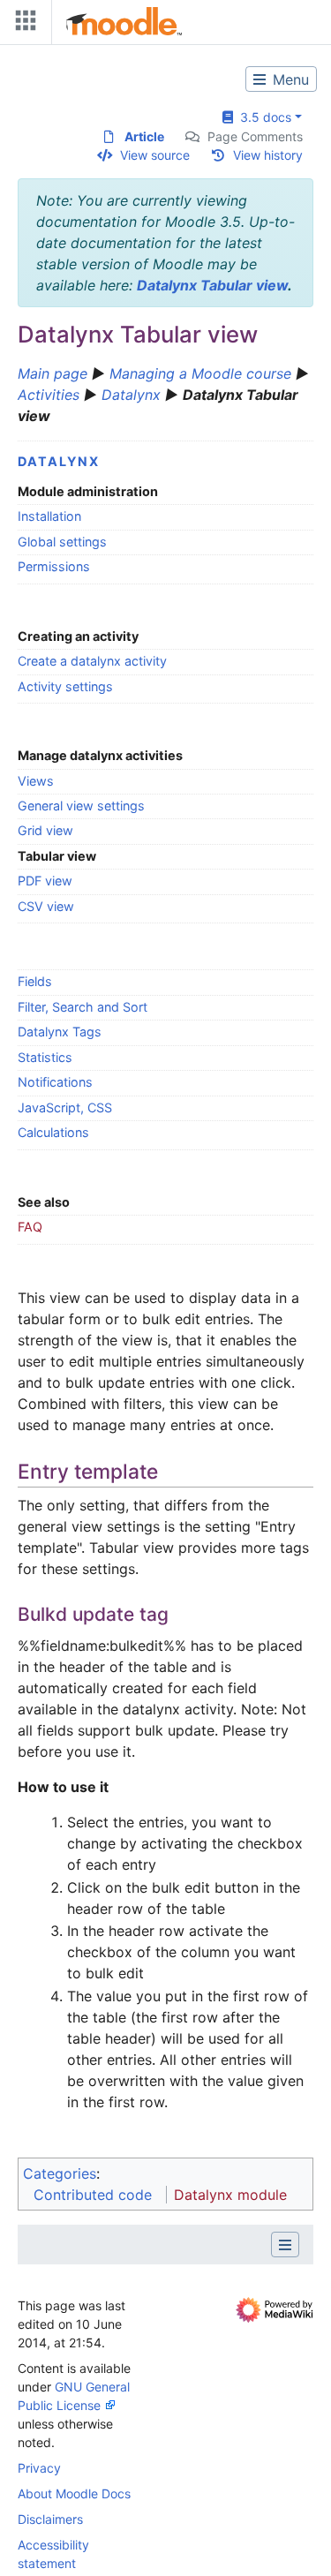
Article (144, 136)
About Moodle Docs (74, 2493)
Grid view (45, 830)
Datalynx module (230, 2195)
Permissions (54, 566)
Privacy (39, 2468)
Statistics (45, 1057)
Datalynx (131, 395)
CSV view (46, 906)
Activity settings (65, 686)
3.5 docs (262, 117)
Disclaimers (50, 2519)
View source (155, 155)
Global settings (62, 542)
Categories (60, 2173)
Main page (53, 373)
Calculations (53, 1132)
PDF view (45, 881)
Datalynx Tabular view (212, 285)
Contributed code (93, 2195)
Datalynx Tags (60, 1032)
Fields (35, 981)
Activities (49, 395)
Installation (49, 516)
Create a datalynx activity (92, 661)
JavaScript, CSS (65, 1107)
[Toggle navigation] (22, 24)
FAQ (30, 1227)
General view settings (81, 806)
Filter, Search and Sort (83, 1007)
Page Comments (255, 136)
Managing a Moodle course (200, 373)
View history (268, 155)
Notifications (55, 1082)
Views (36, 781)
